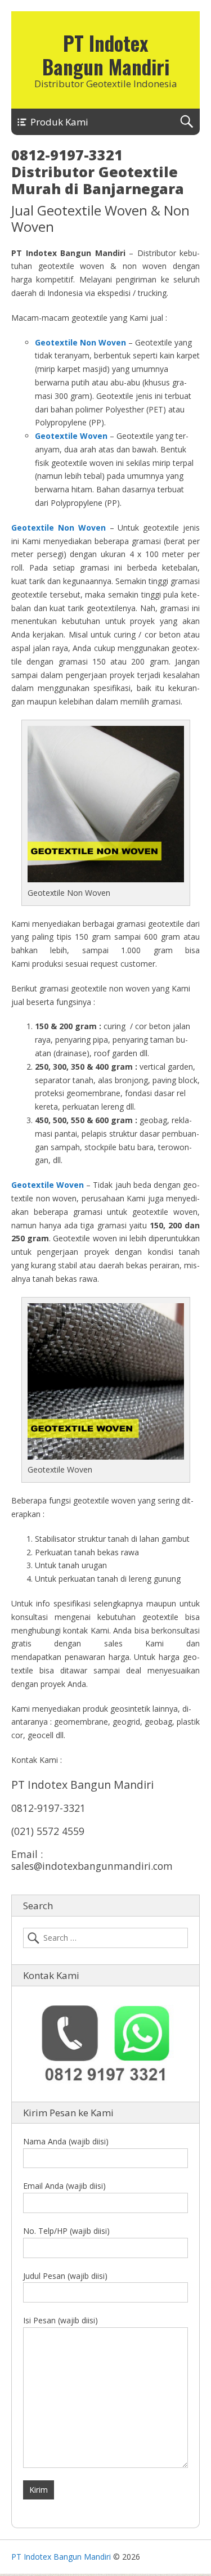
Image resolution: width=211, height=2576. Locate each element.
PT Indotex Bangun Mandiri (106, 55)
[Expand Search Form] (187, 122)
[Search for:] (105, 1938)
